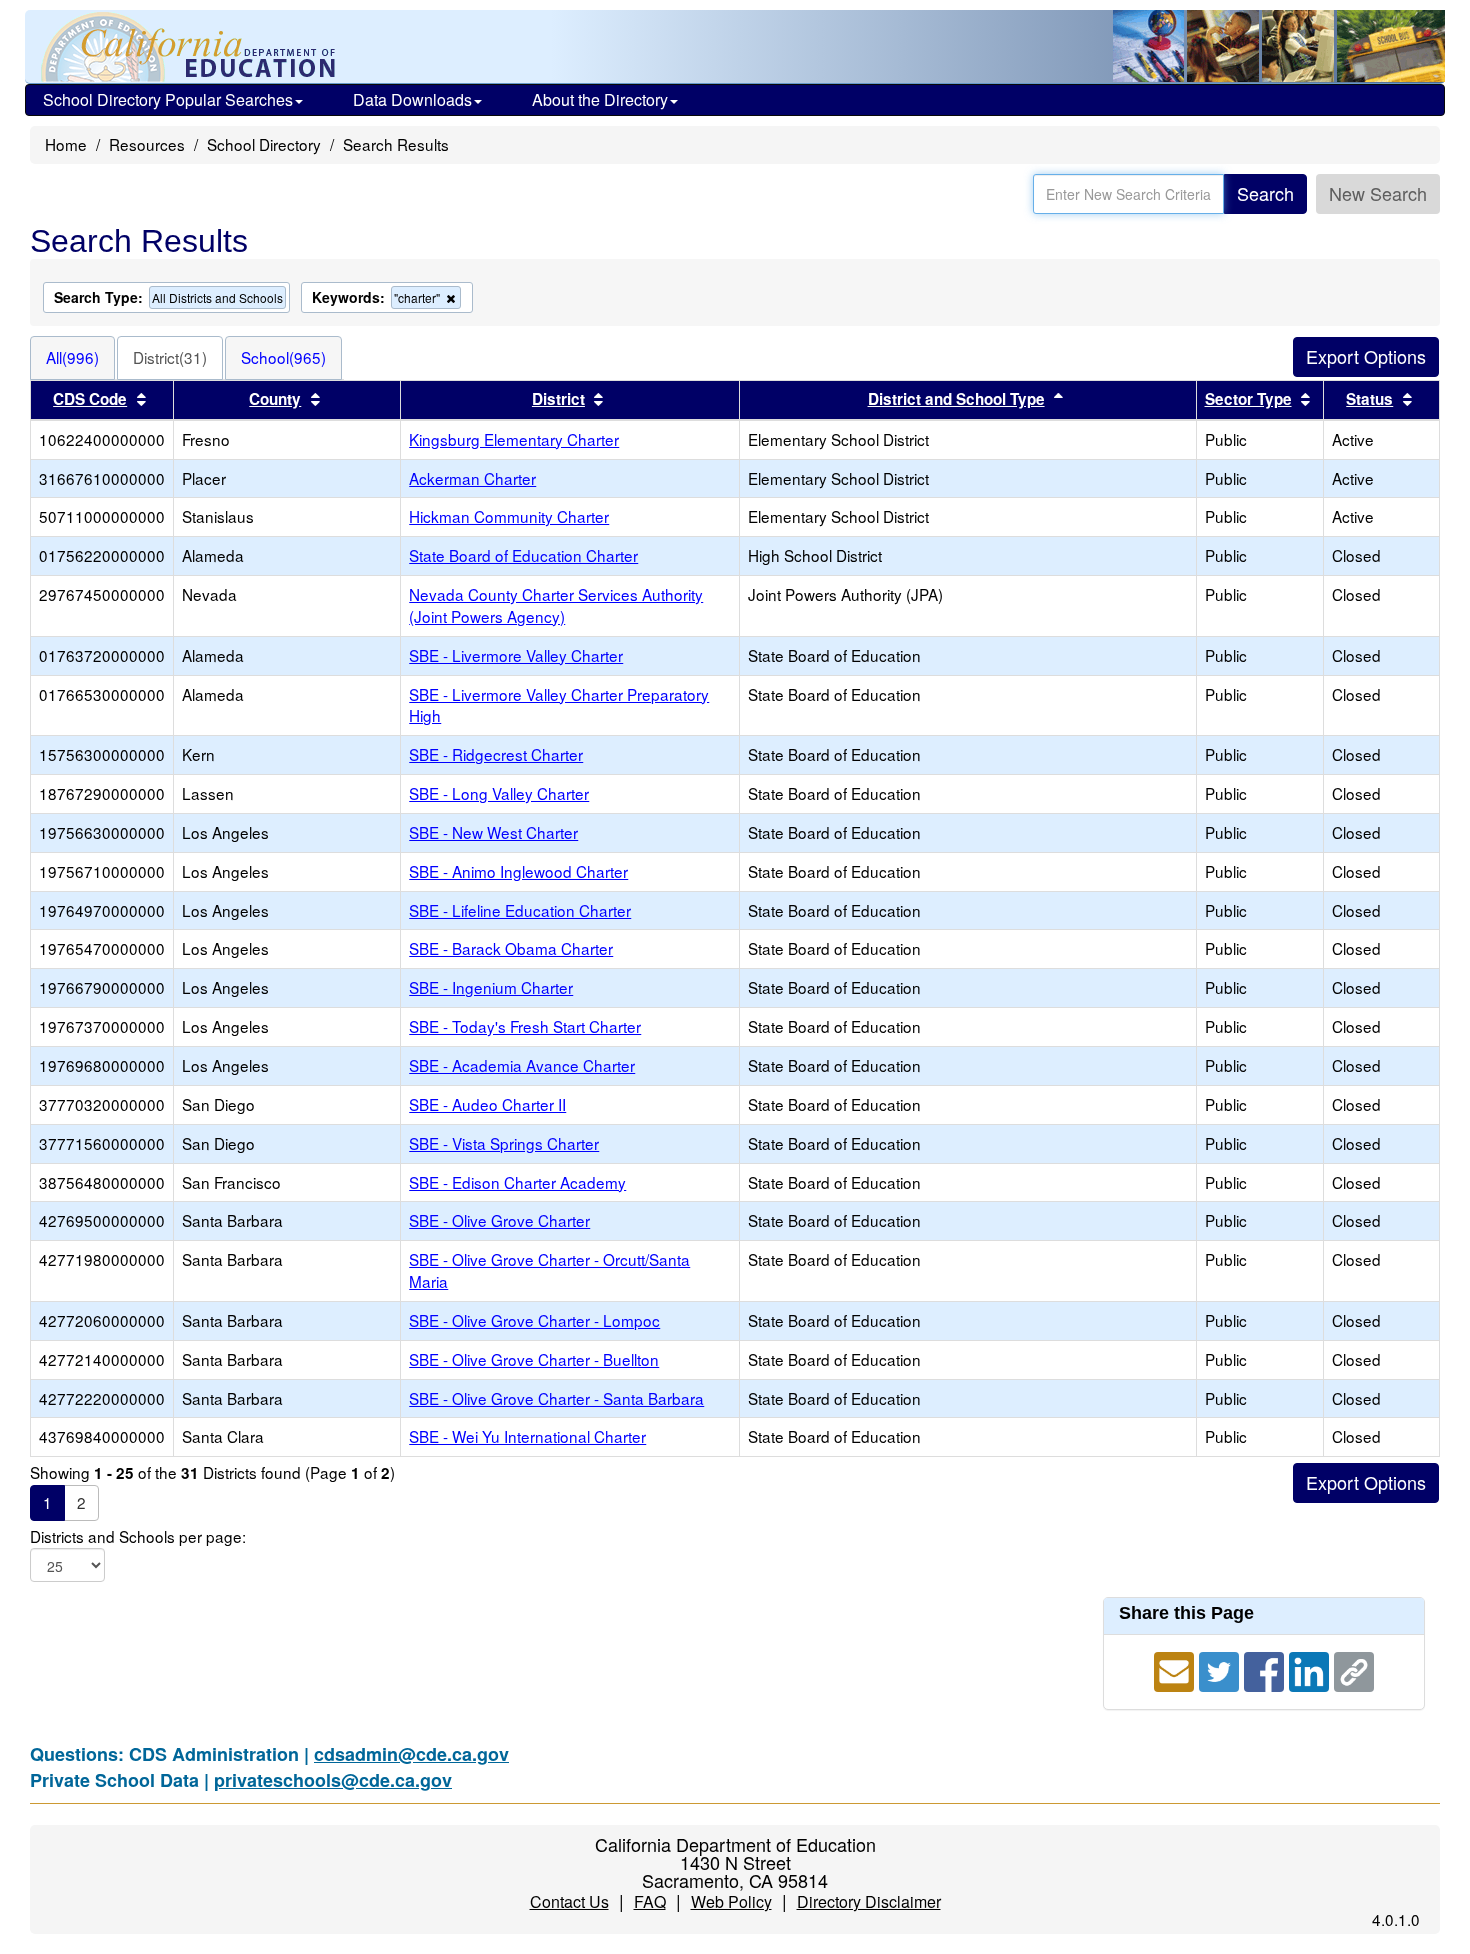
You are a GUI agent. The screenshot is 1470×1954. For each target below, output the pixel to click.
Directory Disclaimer (869, 1901)
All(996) (72, 357)
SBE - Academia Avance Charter (522, 1065)
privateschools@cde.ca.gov (333, 1780)
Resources (147, 144)
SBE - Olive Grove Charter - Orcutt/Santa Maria (549, 1270)
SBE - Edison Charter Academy (517, 1182)
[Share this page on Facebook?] (1266, 1668)
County (275, 399)
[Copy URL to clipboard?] (1354, 1668)
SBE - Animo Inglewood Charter (518, 871)
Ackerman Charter (472, 478)
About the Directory (600, 99)
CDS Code (90, 399)
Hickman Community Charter (509, 516)
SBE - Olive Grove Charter (499, 1220)
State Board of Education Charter (523, 555)
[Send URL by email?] (1176, 1668)
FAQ (650, 1901)
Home (66, 144)
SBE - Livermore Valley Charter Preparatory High (559, 705)
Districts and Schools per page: (138, 1536)
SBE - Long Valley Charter (499, 793)
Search (1265, 193)
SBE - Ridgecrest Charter (496, 754)
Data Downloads (412, 99)
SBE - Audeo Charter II (487, 1104)
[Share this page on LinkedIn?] (1311, 1668)
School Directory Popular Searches (168, 99)
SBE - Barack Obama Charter (511, 948)
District (558, 399)
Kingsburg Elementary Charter (514, 439)
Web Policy (731, 1901)
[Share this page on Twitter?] (1221, 1668)
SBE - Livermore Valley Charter (516, 655)
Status (1369, 399)
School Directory (264, 144)
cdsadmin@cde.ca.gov (411, 1754)
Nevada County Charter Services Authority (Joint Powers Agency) (556, 605)
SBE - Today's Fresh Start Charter (525, 1026)
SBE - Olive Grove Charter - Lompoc (534, 1320)
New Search (1378, 193)
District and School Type (956, 399)
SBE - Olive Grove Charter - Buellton (534, 1359)
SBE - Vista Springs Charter (504, 1143)
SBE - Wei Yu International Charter (527, 1436)
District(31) (170, 357)
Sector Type (1248, 399)
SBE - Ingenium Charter (491, 987)
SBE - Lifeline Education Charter (520, 910)
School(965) (283, 357)
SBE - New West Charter (493, 832)
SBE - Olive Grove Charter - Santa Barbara (556, 1398)
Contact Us (569, 1901)
